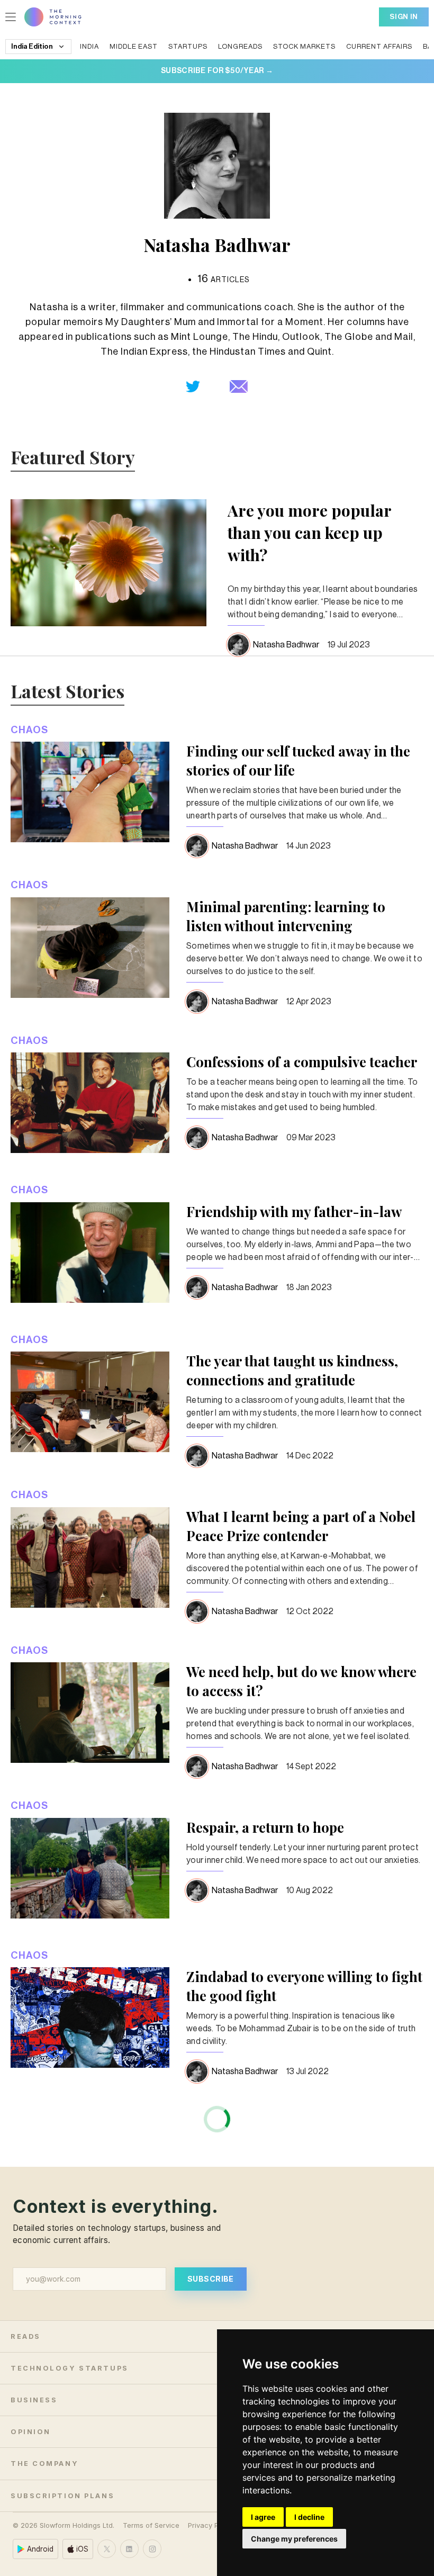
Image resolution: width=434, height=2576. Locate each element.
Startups (188, 46)
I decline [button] (309, 2517)
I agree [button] (263, 2517)
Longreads (240, 46)
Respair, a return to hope (265, 1827)
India (89, 46)
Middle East (134, 46)
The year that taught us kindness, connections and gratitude (292, 1370)
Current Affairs (379, 46)
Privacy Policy (211, 2525)
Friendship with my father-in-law (294, 1212)
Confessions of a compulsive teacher (302, 1062)
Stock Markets (304, 46)
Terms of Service (151, 2525)
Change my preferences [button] (294, 2539)
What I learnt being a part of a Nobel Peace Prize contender (301, 1526)
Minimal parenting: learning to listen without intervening (286, 916)
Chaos (29, 730)
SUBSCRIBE (211, 2279)
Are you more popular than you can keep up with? (309, 533)
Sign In (404, 17)
